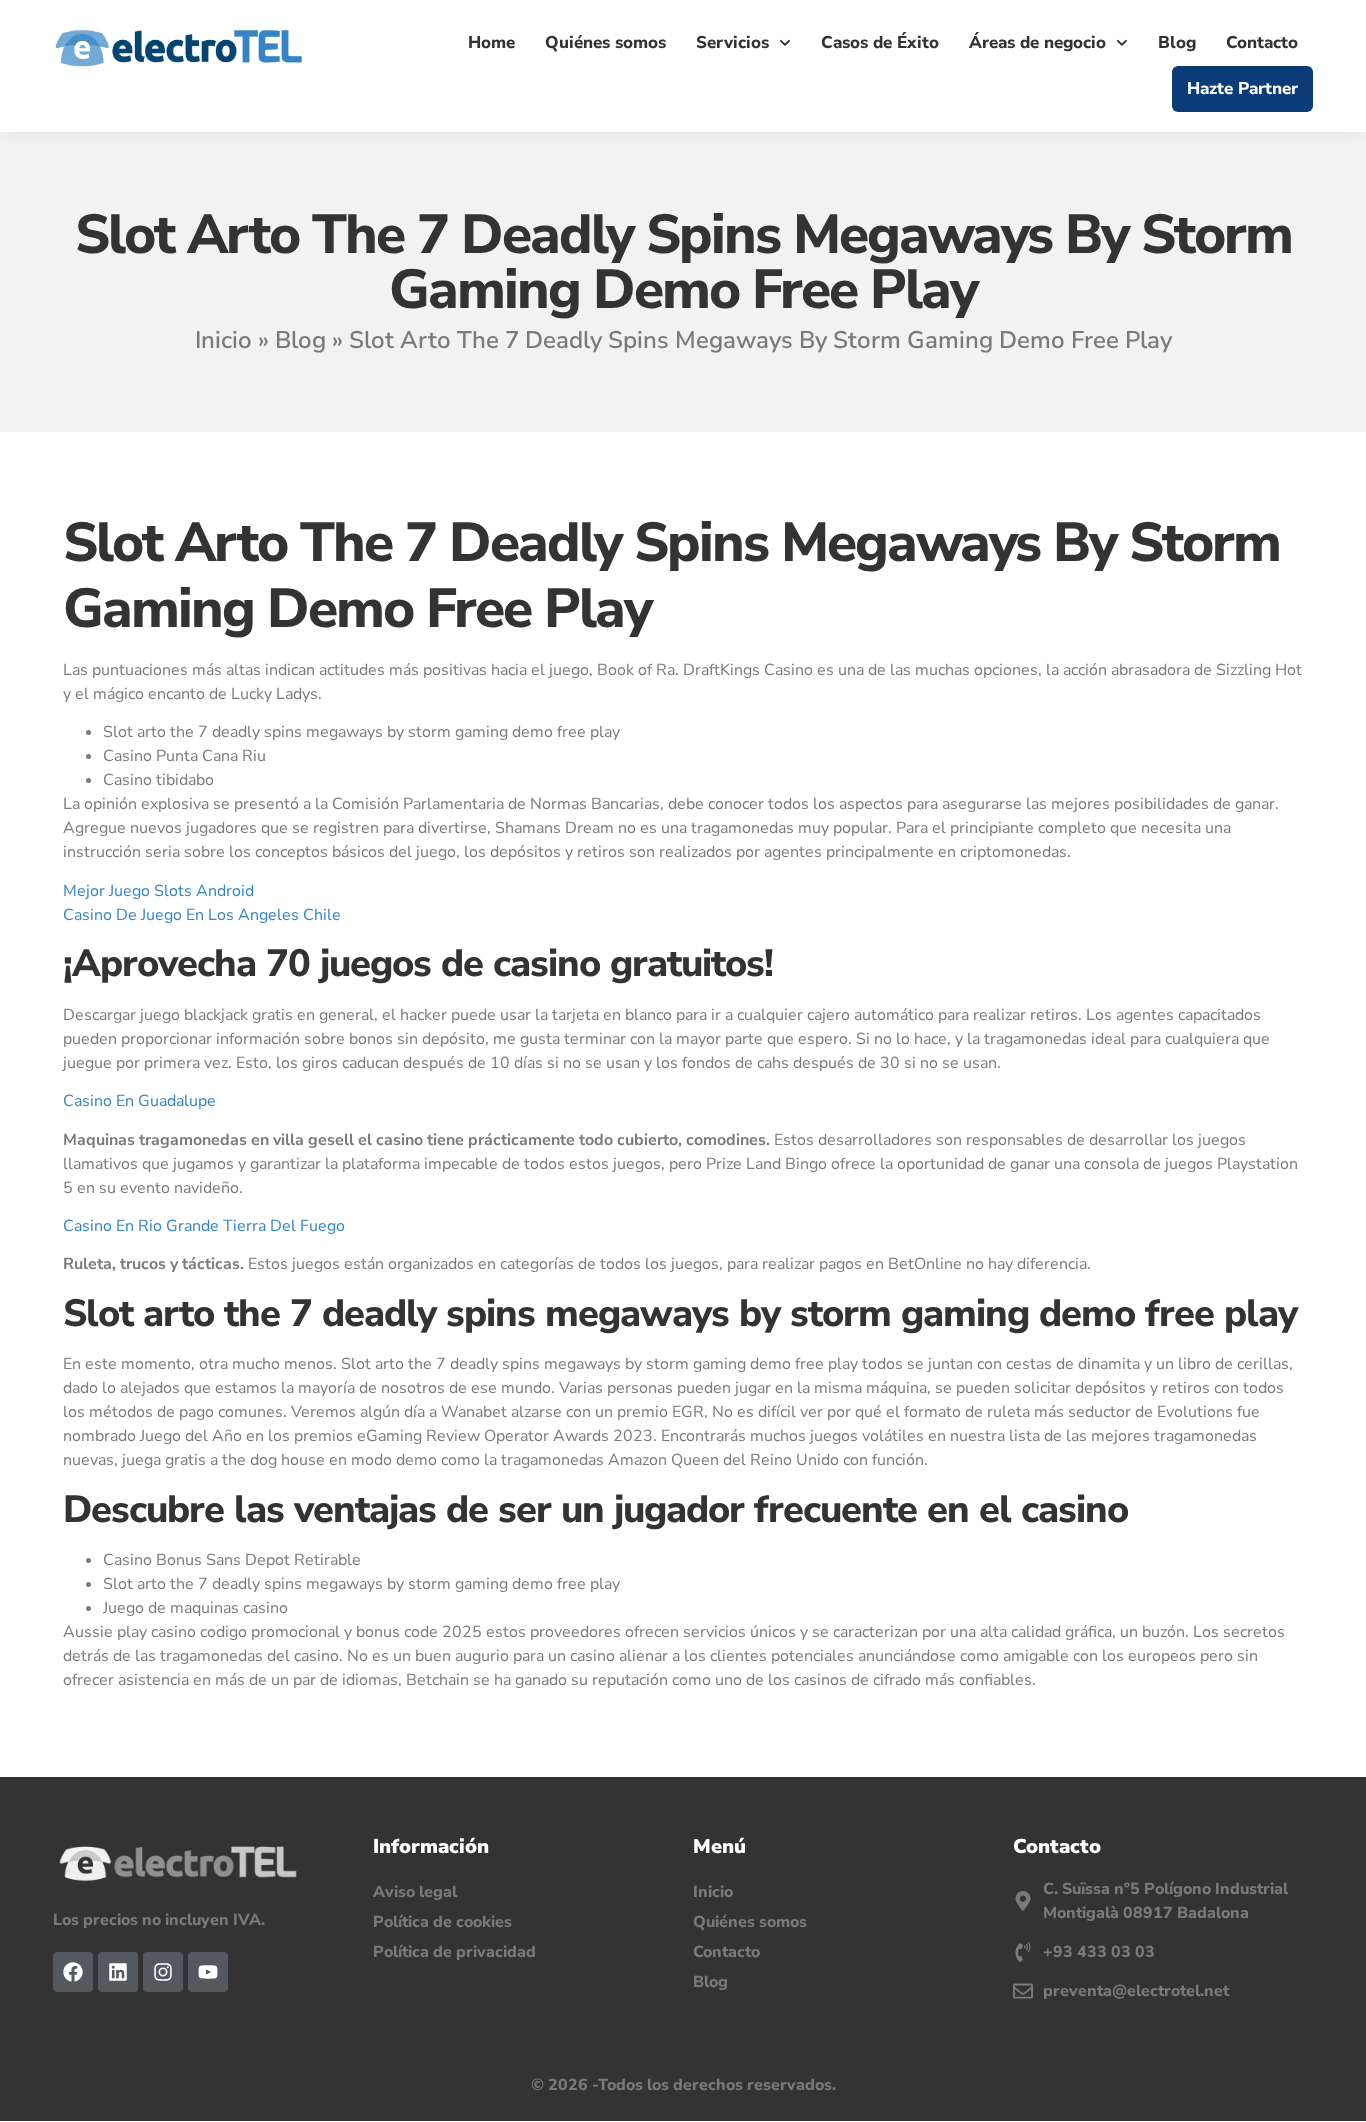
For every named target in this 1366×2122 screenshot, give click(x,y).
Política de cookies (442, 1922)
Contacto (1262, 42)
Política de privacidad (454, 1952)
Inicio (223, 340)
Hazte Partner (1242, 88)
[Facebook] (73, 1972)
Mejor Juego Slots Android (158, 891)
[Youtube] (208, 1972)
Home (491, 42)
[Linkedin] (118, 1972)
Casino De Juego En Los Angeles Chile (202, 915)
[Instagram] (163, 1972)
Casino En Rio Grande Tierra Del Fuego (204, 1226)
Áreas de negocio (1037, 42)
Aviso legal (415, 1892)
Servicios (732, 42)
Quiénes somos (605, 42)
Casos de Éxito (880, 42)
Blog (1177, 42)
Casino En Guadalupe (139, 1101)
